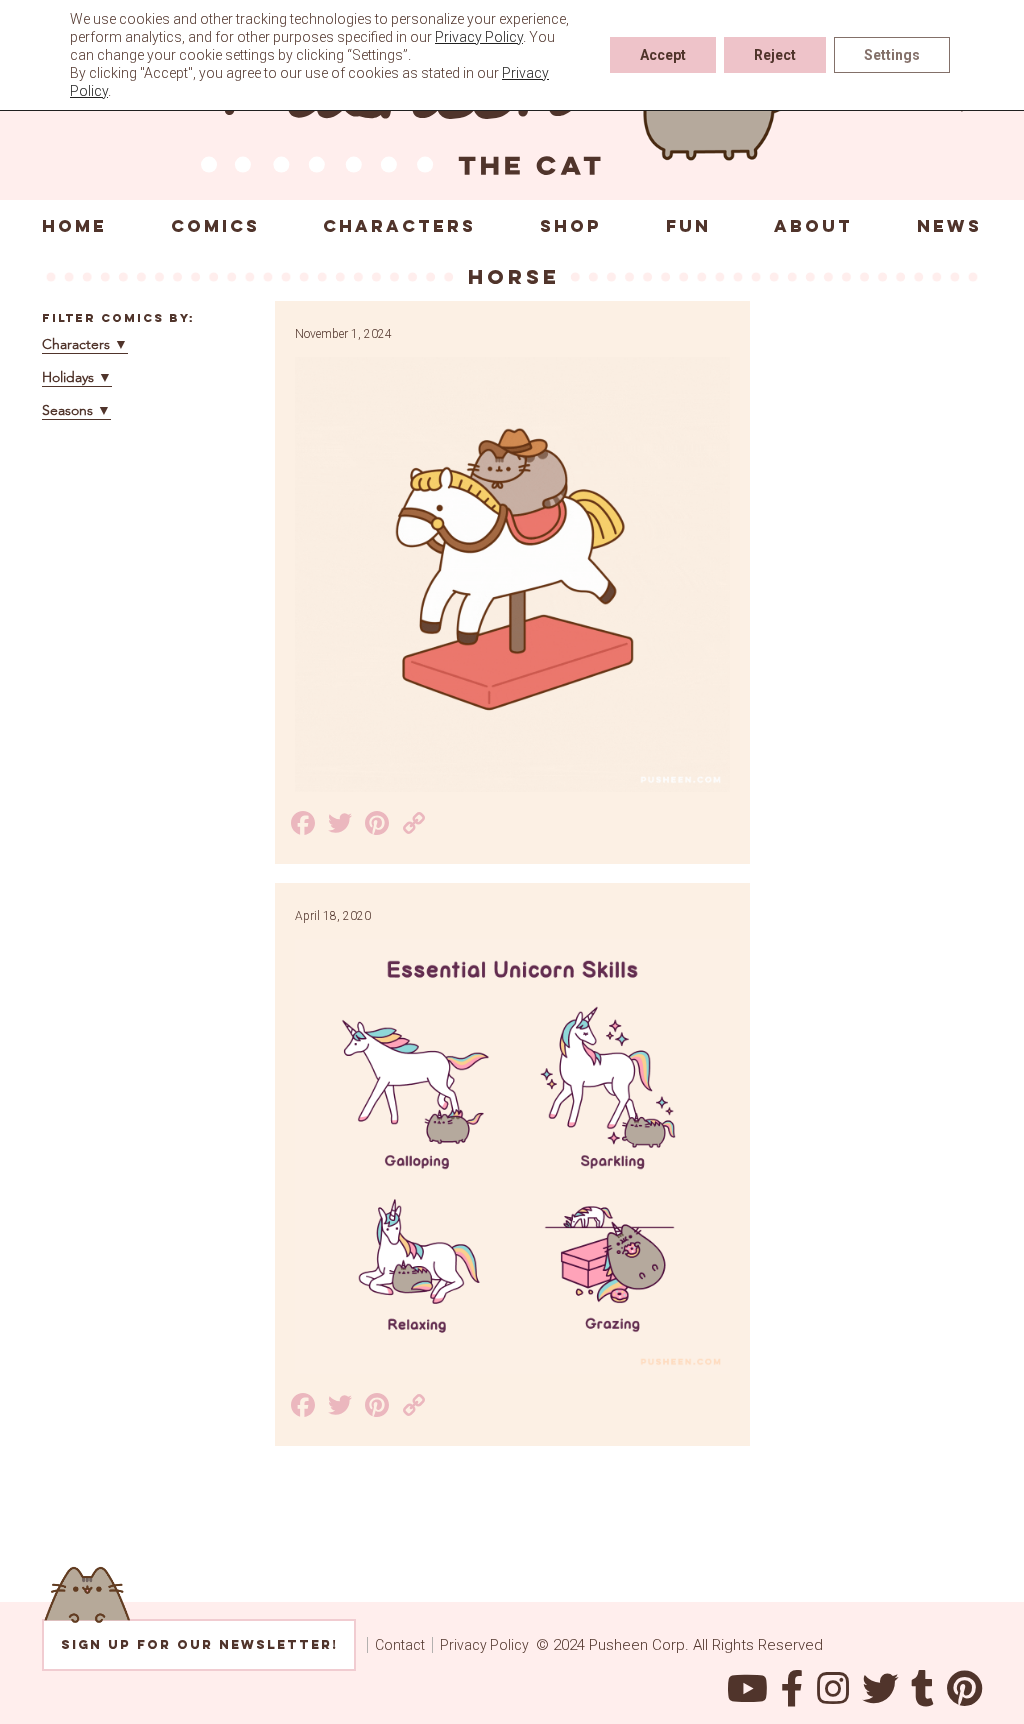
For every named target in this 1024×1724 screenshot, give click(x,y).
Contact (400, 1645)
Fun (688, 226)
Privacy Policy (484, 1645)
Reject (775, 55)
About (813, 226)
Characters (399, 226)
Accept (663, 55)
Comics (215, 226)
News (949, 226)
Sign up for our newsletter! (199, 1644)
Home (74, 226)
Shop (571, 226)
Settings (892, 55)
